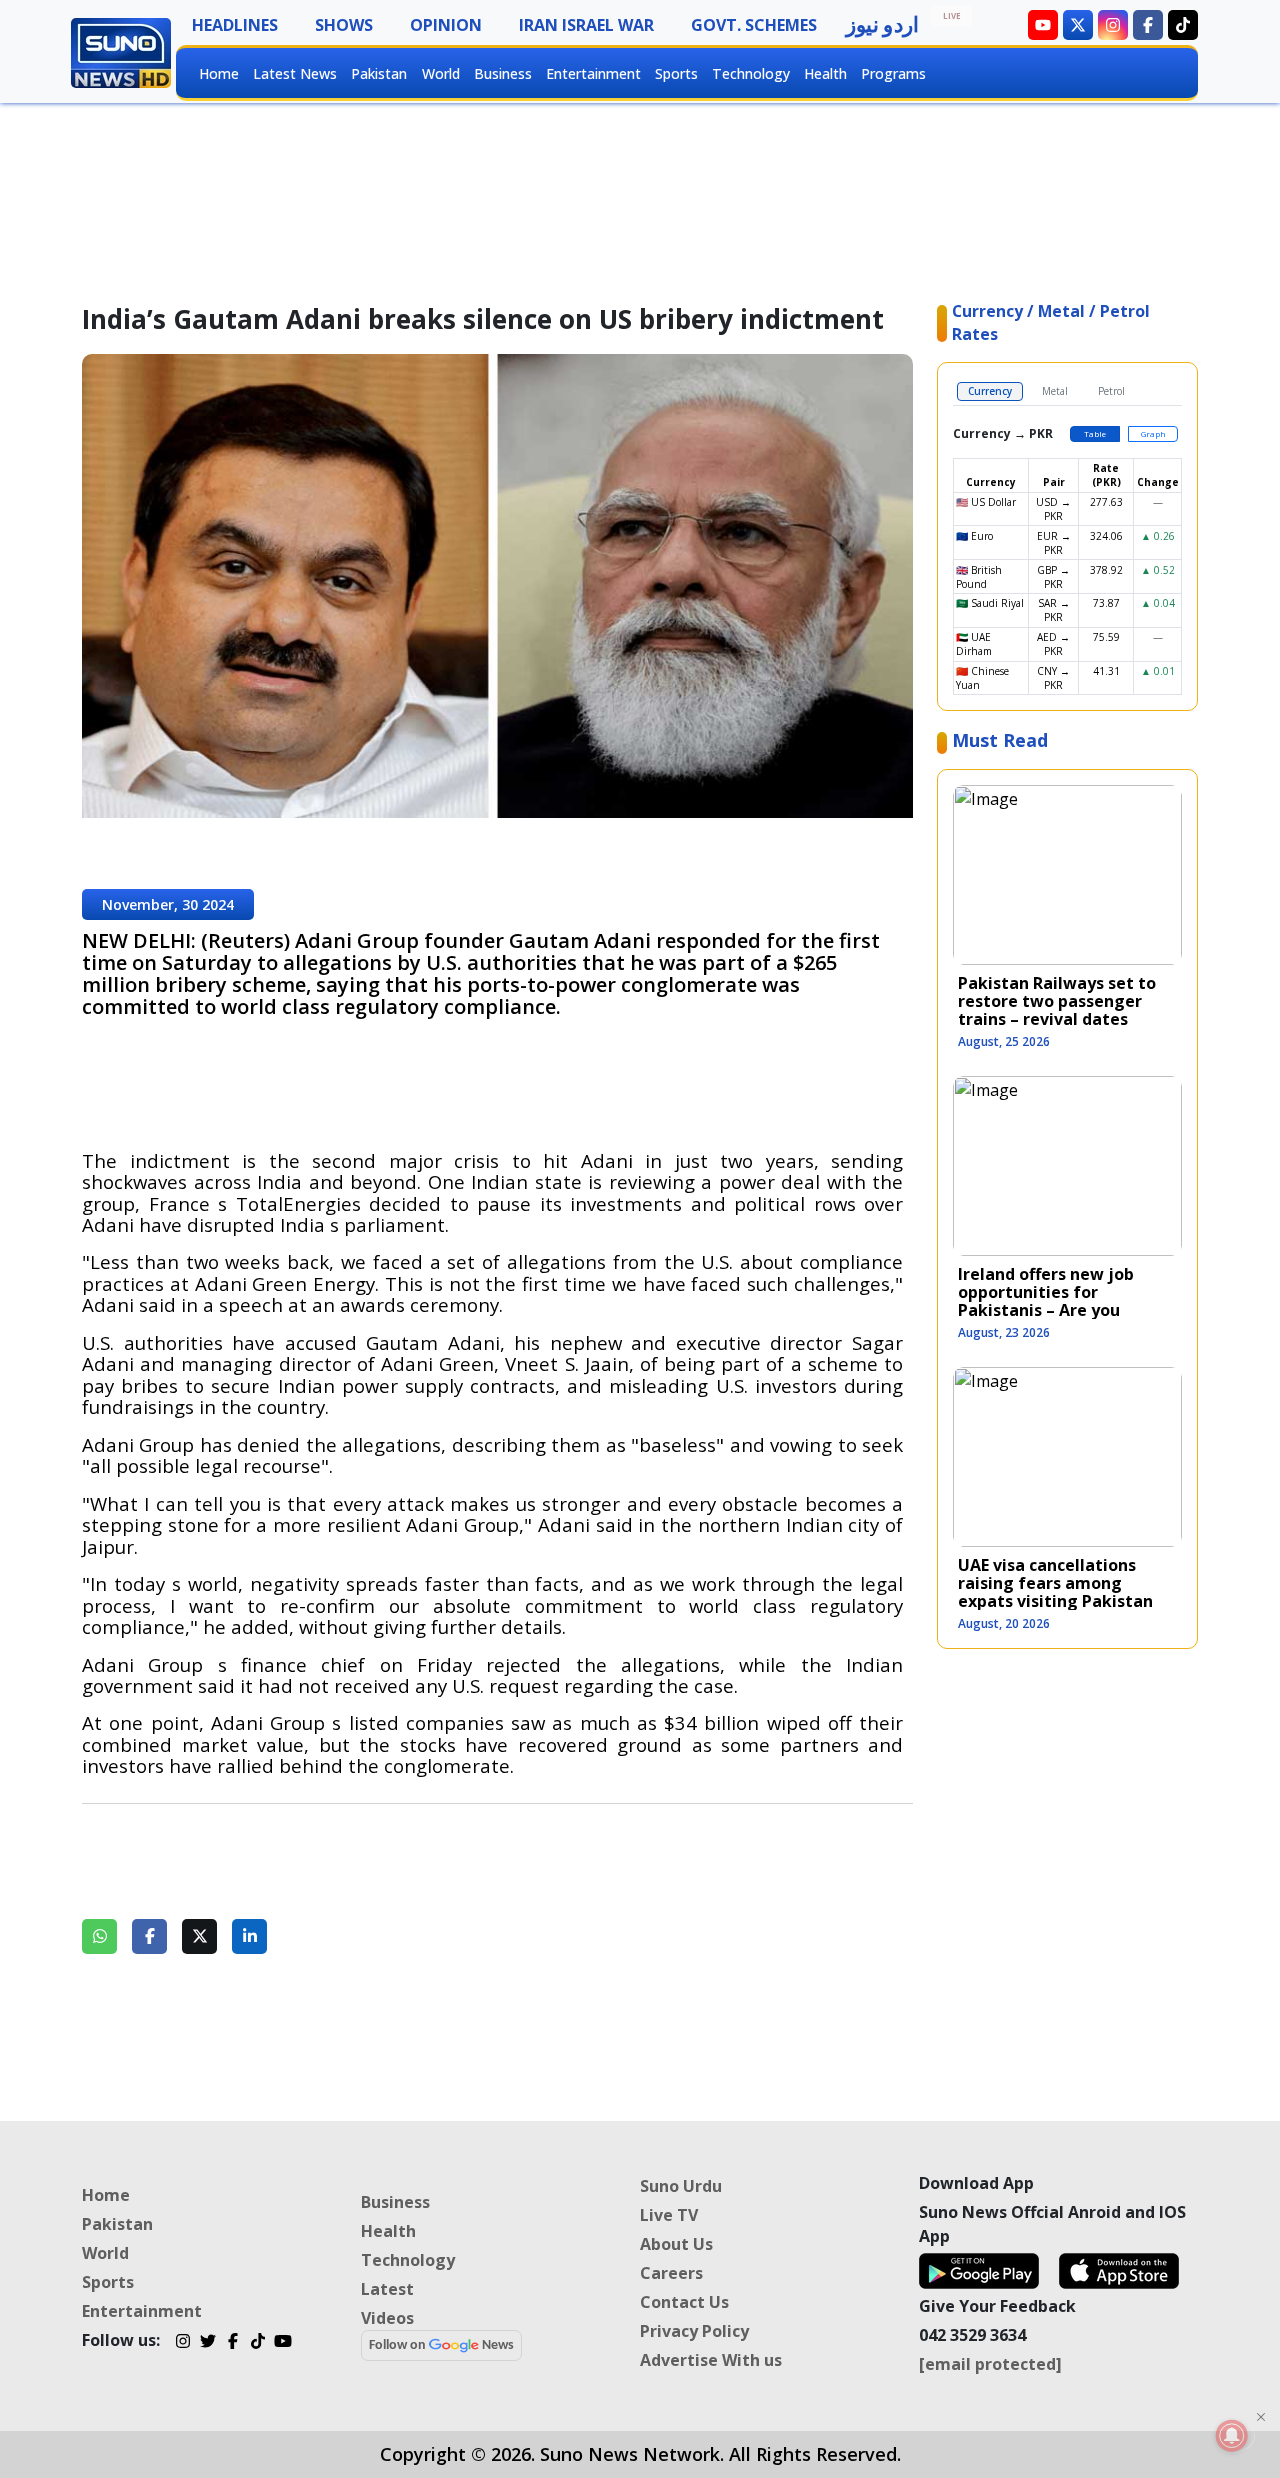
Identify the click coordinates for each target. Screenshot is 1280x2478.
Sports (676, 73)
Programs (893, 73)
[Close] (1261, 2417)
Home (219, 73)
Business (503, 73)
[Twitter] (207, 2343)
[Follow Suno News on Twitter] (1078, 25)
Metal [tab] (1055, 391)
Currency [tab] (990, 391)
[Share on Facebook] (149, 1936)
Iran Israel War (586, 25)
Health (825, 73)
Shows (344, 25)
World (441, 73)
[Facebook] (232, 2343)
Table (1095, 433)
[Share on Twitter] (199, 1936)
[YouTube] (282, 2343)
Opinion (446, 25)
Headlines (235, 25)
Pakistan (379, 73)
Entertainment (593, 73)
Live (952, 15)
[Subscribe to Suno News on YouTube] (1043, 25)
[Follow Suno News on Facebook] (1148, 25)
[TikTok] (257, 2343)
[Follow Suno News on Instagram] (1113, 25)
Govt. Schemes (754, 25)
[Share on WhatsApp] (99, 1936)
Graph (1153, 433)
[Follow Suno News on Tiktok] (1183, 25)
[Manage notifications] (1231, 2435)
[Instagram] (182, 2343)
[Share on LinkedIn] (249, 1936)
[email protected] (990, 2364)
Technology (751, 73)
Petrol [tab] (1111, 391)
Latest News (295, 73)
